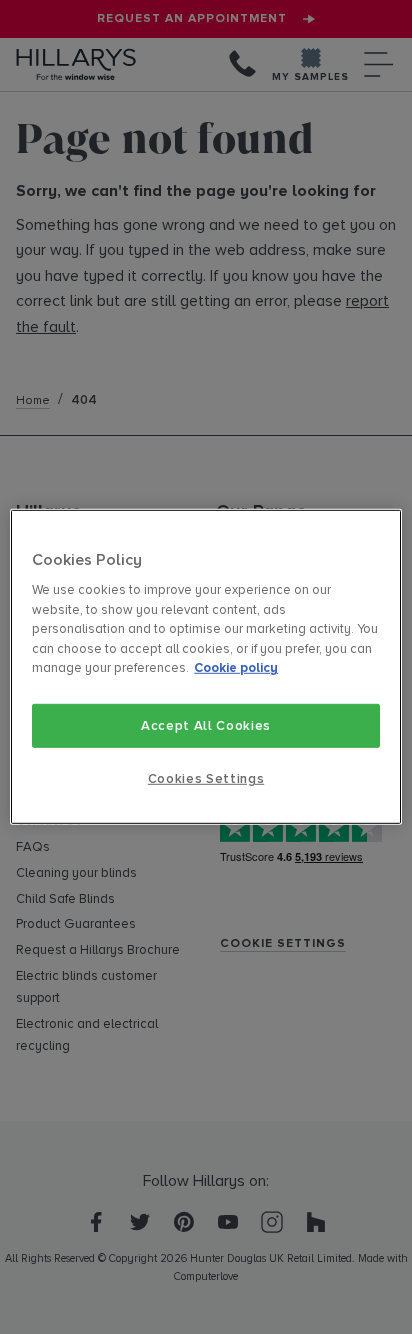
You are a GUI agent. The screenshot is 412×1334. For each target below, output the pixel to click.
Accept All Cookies (206, 726)
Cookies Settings (206, 779)
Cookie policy (236, 668)
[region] (205, 667)
